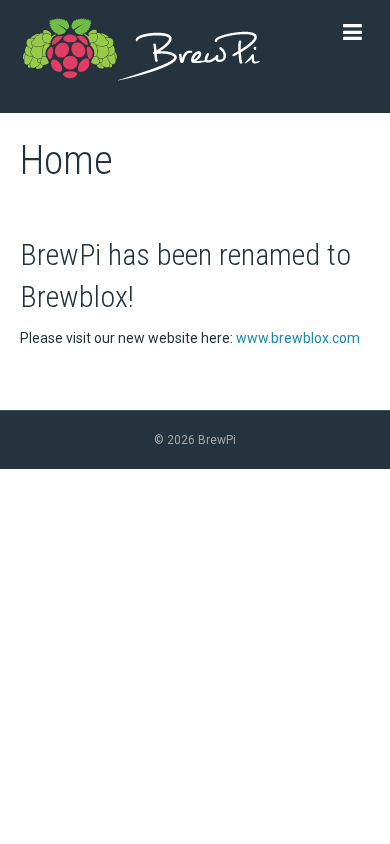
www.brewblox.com (298, 338)
